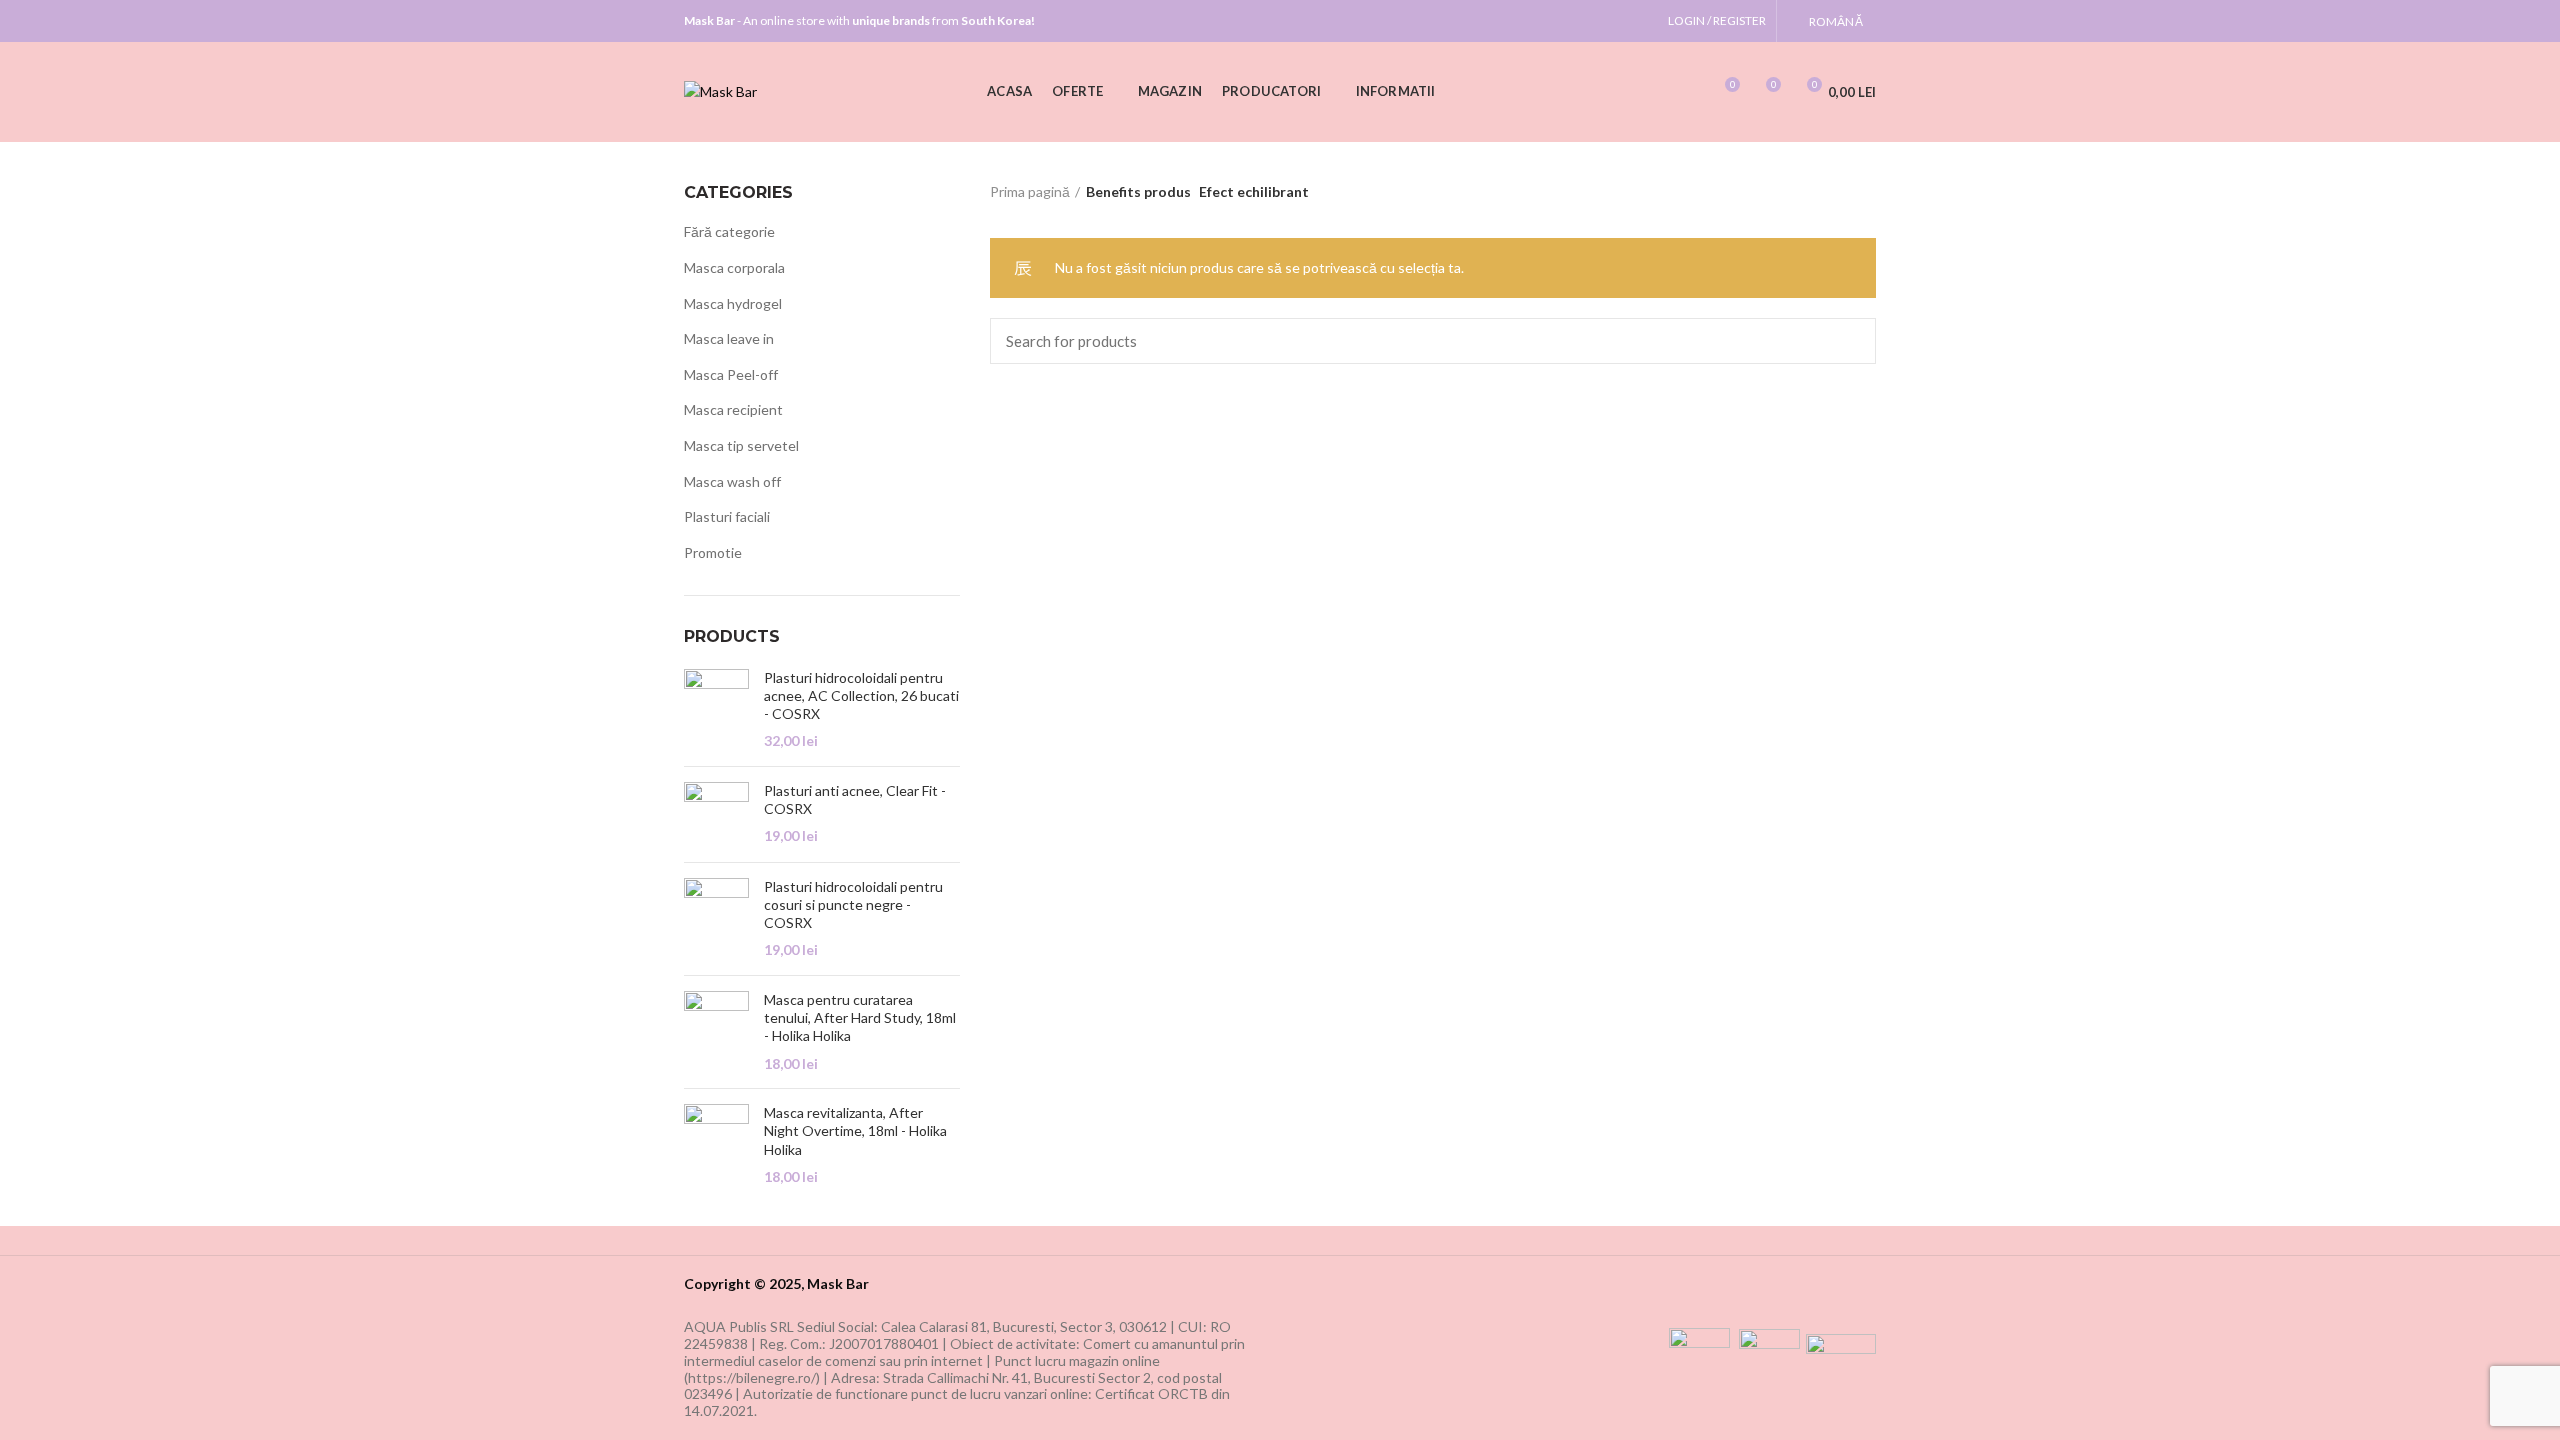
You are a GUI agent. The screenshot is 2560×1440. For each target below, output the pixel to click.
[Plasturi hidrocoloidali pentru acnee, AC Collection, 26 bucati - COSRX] (716, 710)
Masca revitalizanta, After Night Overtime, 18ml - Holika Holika (855, 1130)
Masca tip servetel (741, 445)
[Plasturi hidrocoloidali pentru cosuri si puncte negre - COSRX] (716, 919)
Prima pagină (1030, 191)
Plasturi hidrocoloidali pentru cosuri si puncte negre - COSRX (853, 904)
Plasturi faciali (727, 516)
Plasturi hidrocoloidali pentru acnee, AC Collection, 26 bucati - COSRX (861, 695)
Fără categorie (729, 231)
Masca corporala (734, 267)
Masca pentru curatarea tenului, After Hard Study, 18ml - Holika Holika (860, 1017)
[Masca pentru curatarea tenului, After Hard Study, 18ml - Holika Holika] (716, 1032)
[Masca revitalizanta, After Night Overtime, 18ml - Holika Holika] (716, 1145)
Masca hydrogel (733, 303)
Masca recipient (733, 409)
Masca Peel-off (731, 374)
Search (1849, 341)
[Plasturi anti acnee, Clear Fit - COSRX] (716, 814)
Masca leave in (729, 338)
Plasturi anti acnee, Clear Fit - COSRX (855, 799)
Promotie (713, 552)
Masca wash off (732, 481)
